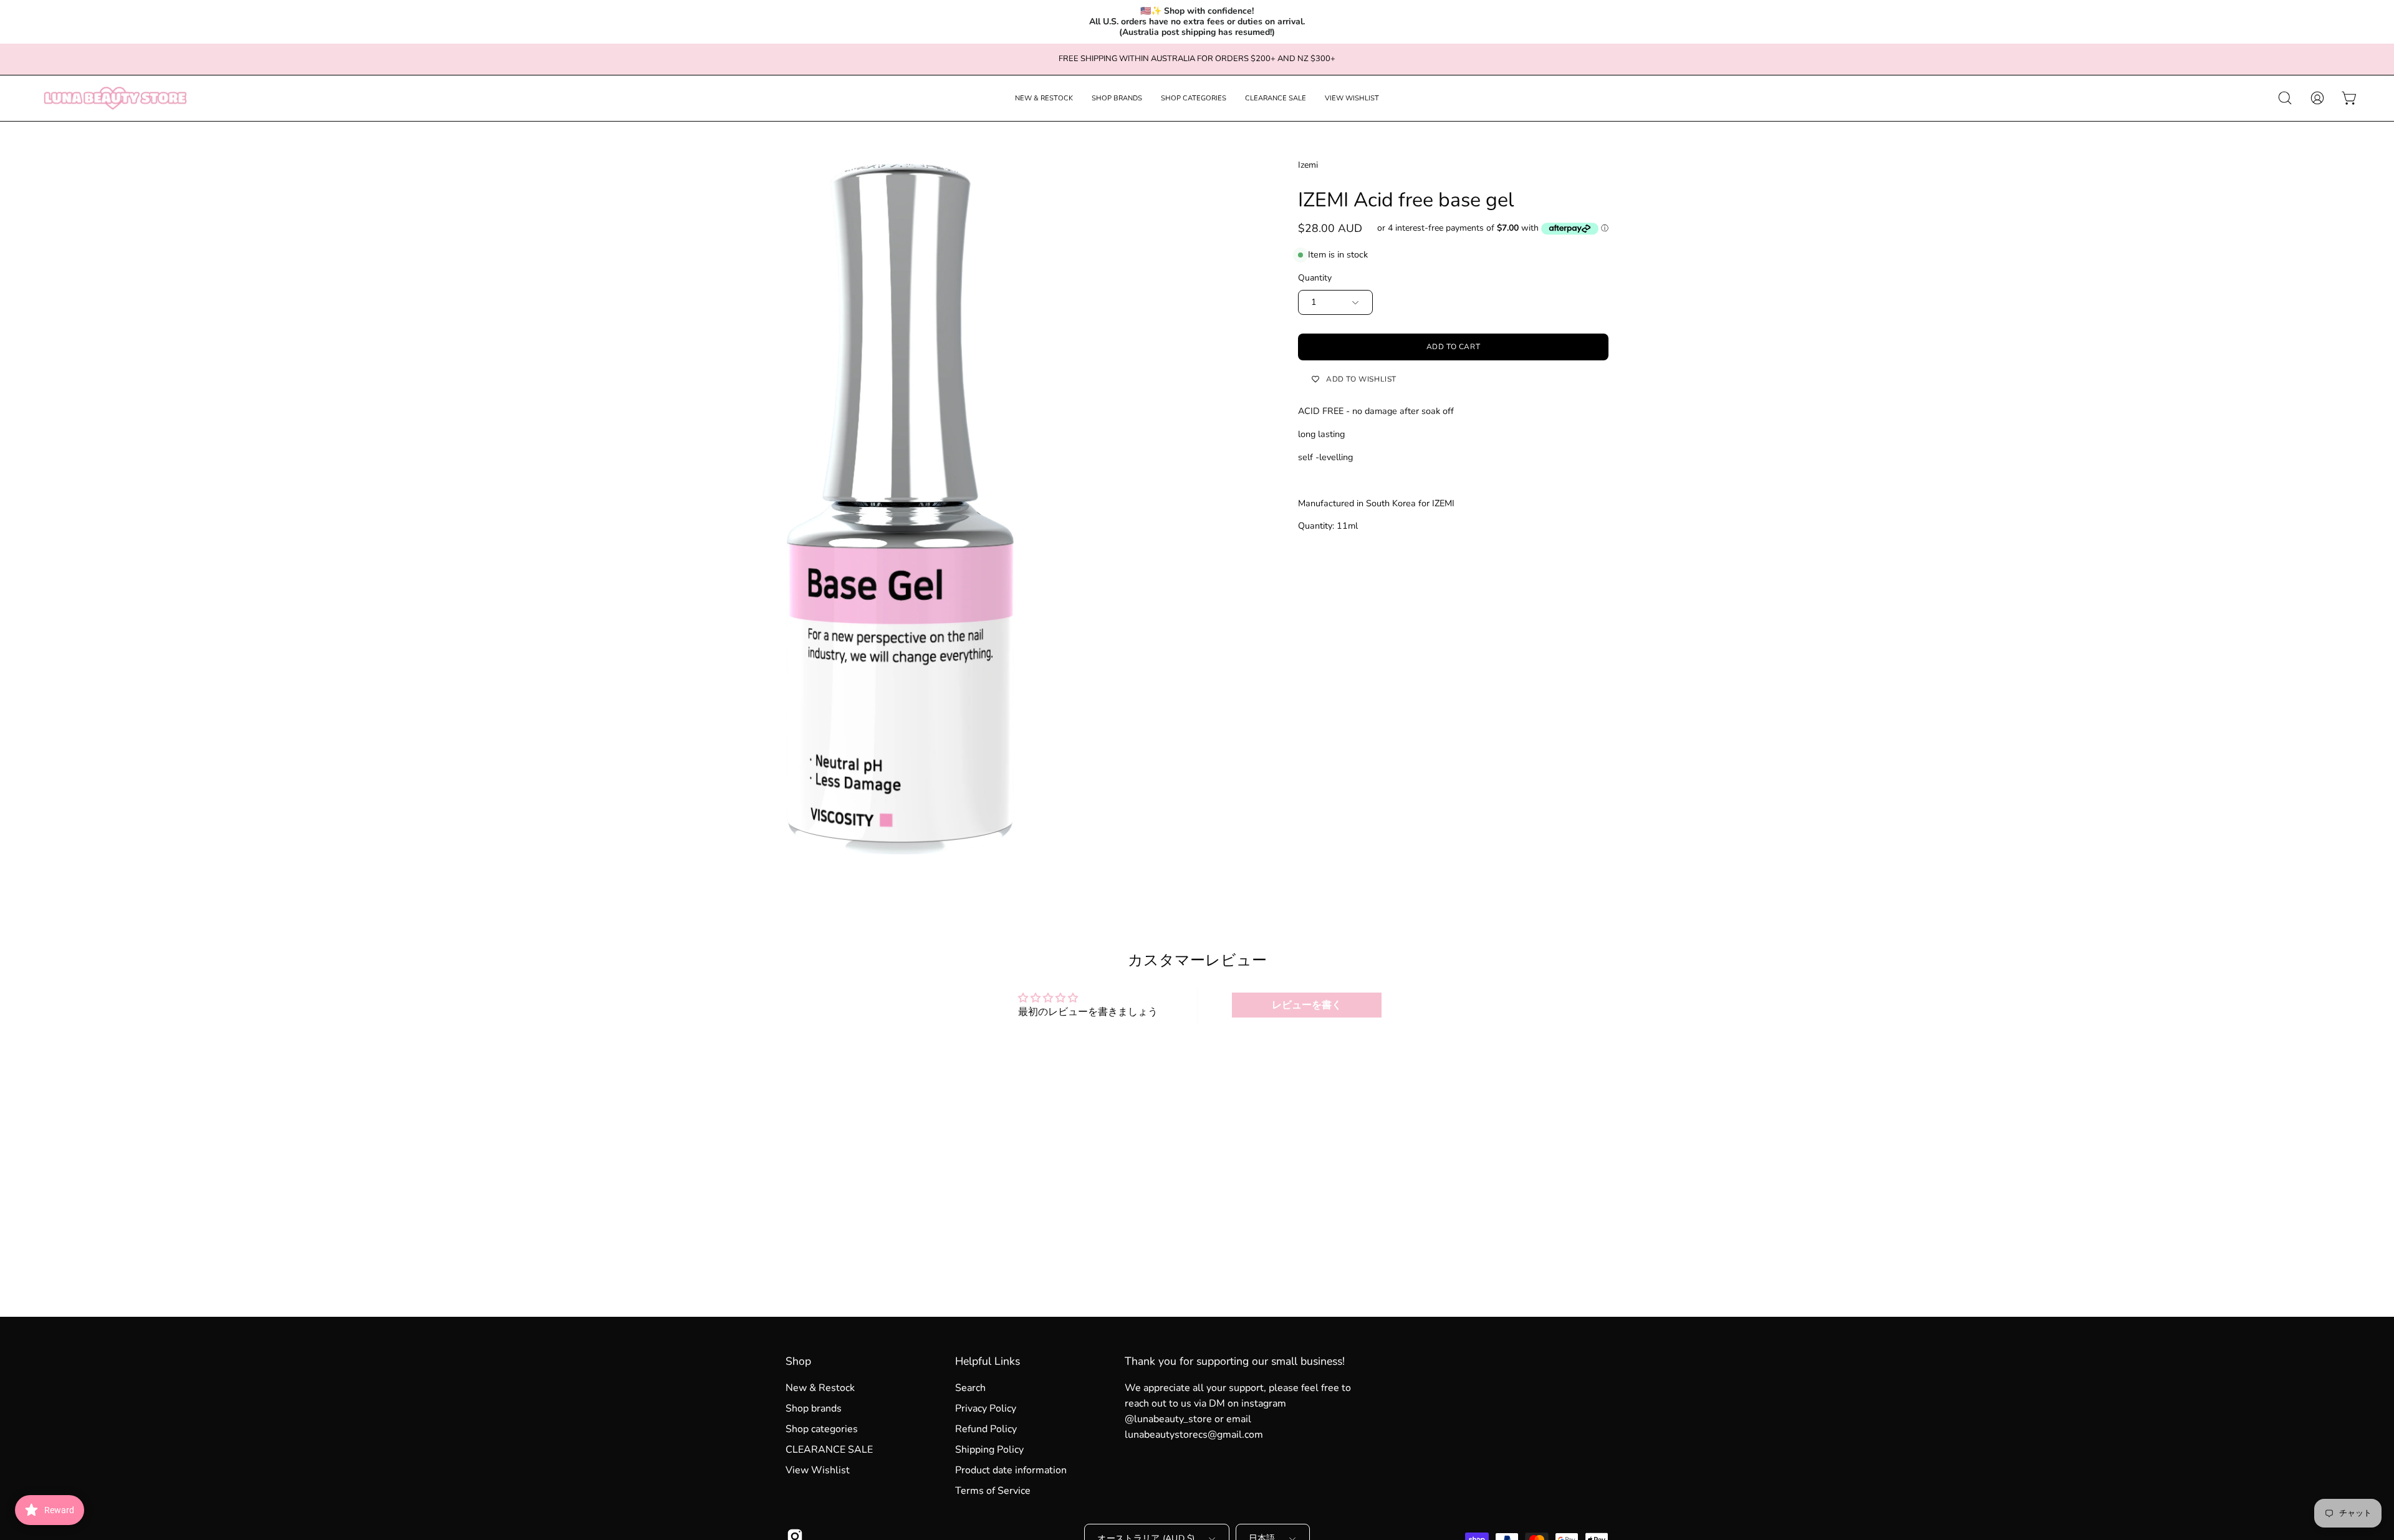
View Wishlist (818, 1470)
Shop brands (814, 1408)
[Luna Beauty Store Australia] (115, 98)
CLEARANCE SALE (829, 1450)
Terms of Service (993, 1491)
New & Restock (820, 1388)
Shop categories (822, 1429)
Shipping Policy (989, 1450)
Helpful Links (988, 1361)
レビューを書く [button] (1307, 1005)
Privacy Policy (986, 1408)
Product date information (1011, 1470)
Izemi (1308, 165)
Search (970, 1388)
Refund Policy (986, 1429)
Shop (798, 1361)
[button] (1044, 98)
